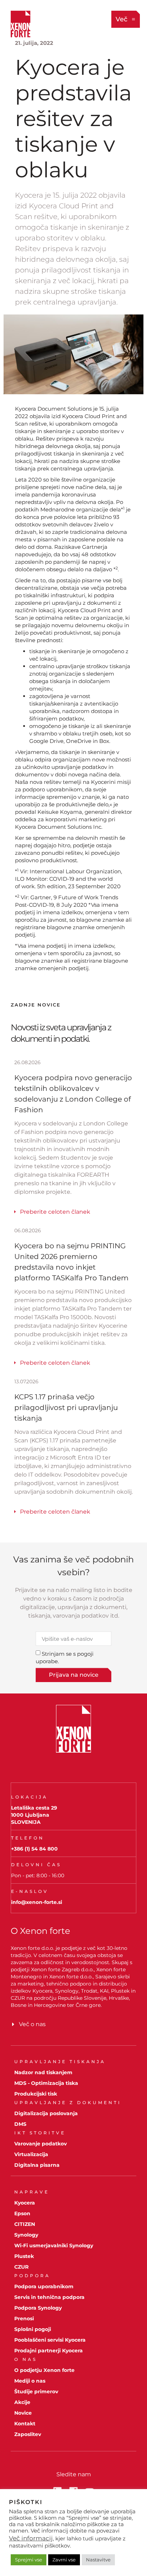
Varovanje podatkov (40, 2144)
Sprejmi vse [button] (29, 2560)
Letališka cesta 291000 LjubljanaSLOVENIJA (34, 1815)
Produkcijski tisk (36, 2094)
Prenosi (24, 2319)
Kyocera (25, 2203)
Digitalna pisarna (37, 2165)
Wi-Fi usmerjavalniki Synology (54, 2245)
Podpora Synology (38, 2308)
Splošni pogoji (33, 2329)
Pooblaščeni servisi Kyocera (50, 2340)
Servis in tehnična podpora (49, 2297)
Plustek (24, 2256)
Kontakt (25, 2424)
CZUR (21, 2267)
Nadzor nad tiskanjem (43, 2072)
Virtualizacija (31, 2154)
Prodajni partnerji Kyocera (49, 2351)
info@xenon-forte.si (37, 1902)
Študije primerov (36, 2392)
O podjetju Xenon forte (44, 2370)
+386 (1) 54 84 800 (34, 1849)
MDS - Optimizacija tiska (46, 2083)
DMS (20, 2124)
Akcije (22, 2402)
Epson (22, 2213)
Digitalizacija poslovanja (46, 2113)
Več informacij (31, 2538)
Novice (23, 2413)
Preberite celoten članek (55, 1212)
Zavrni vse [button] (64, 2560)
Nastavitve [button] (98, 2560)
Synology (26, 2235)
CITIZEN (25, 2224)
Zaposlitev (28, 2434)
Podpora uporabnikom (44, 2286)
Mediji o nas (30, 2381)
